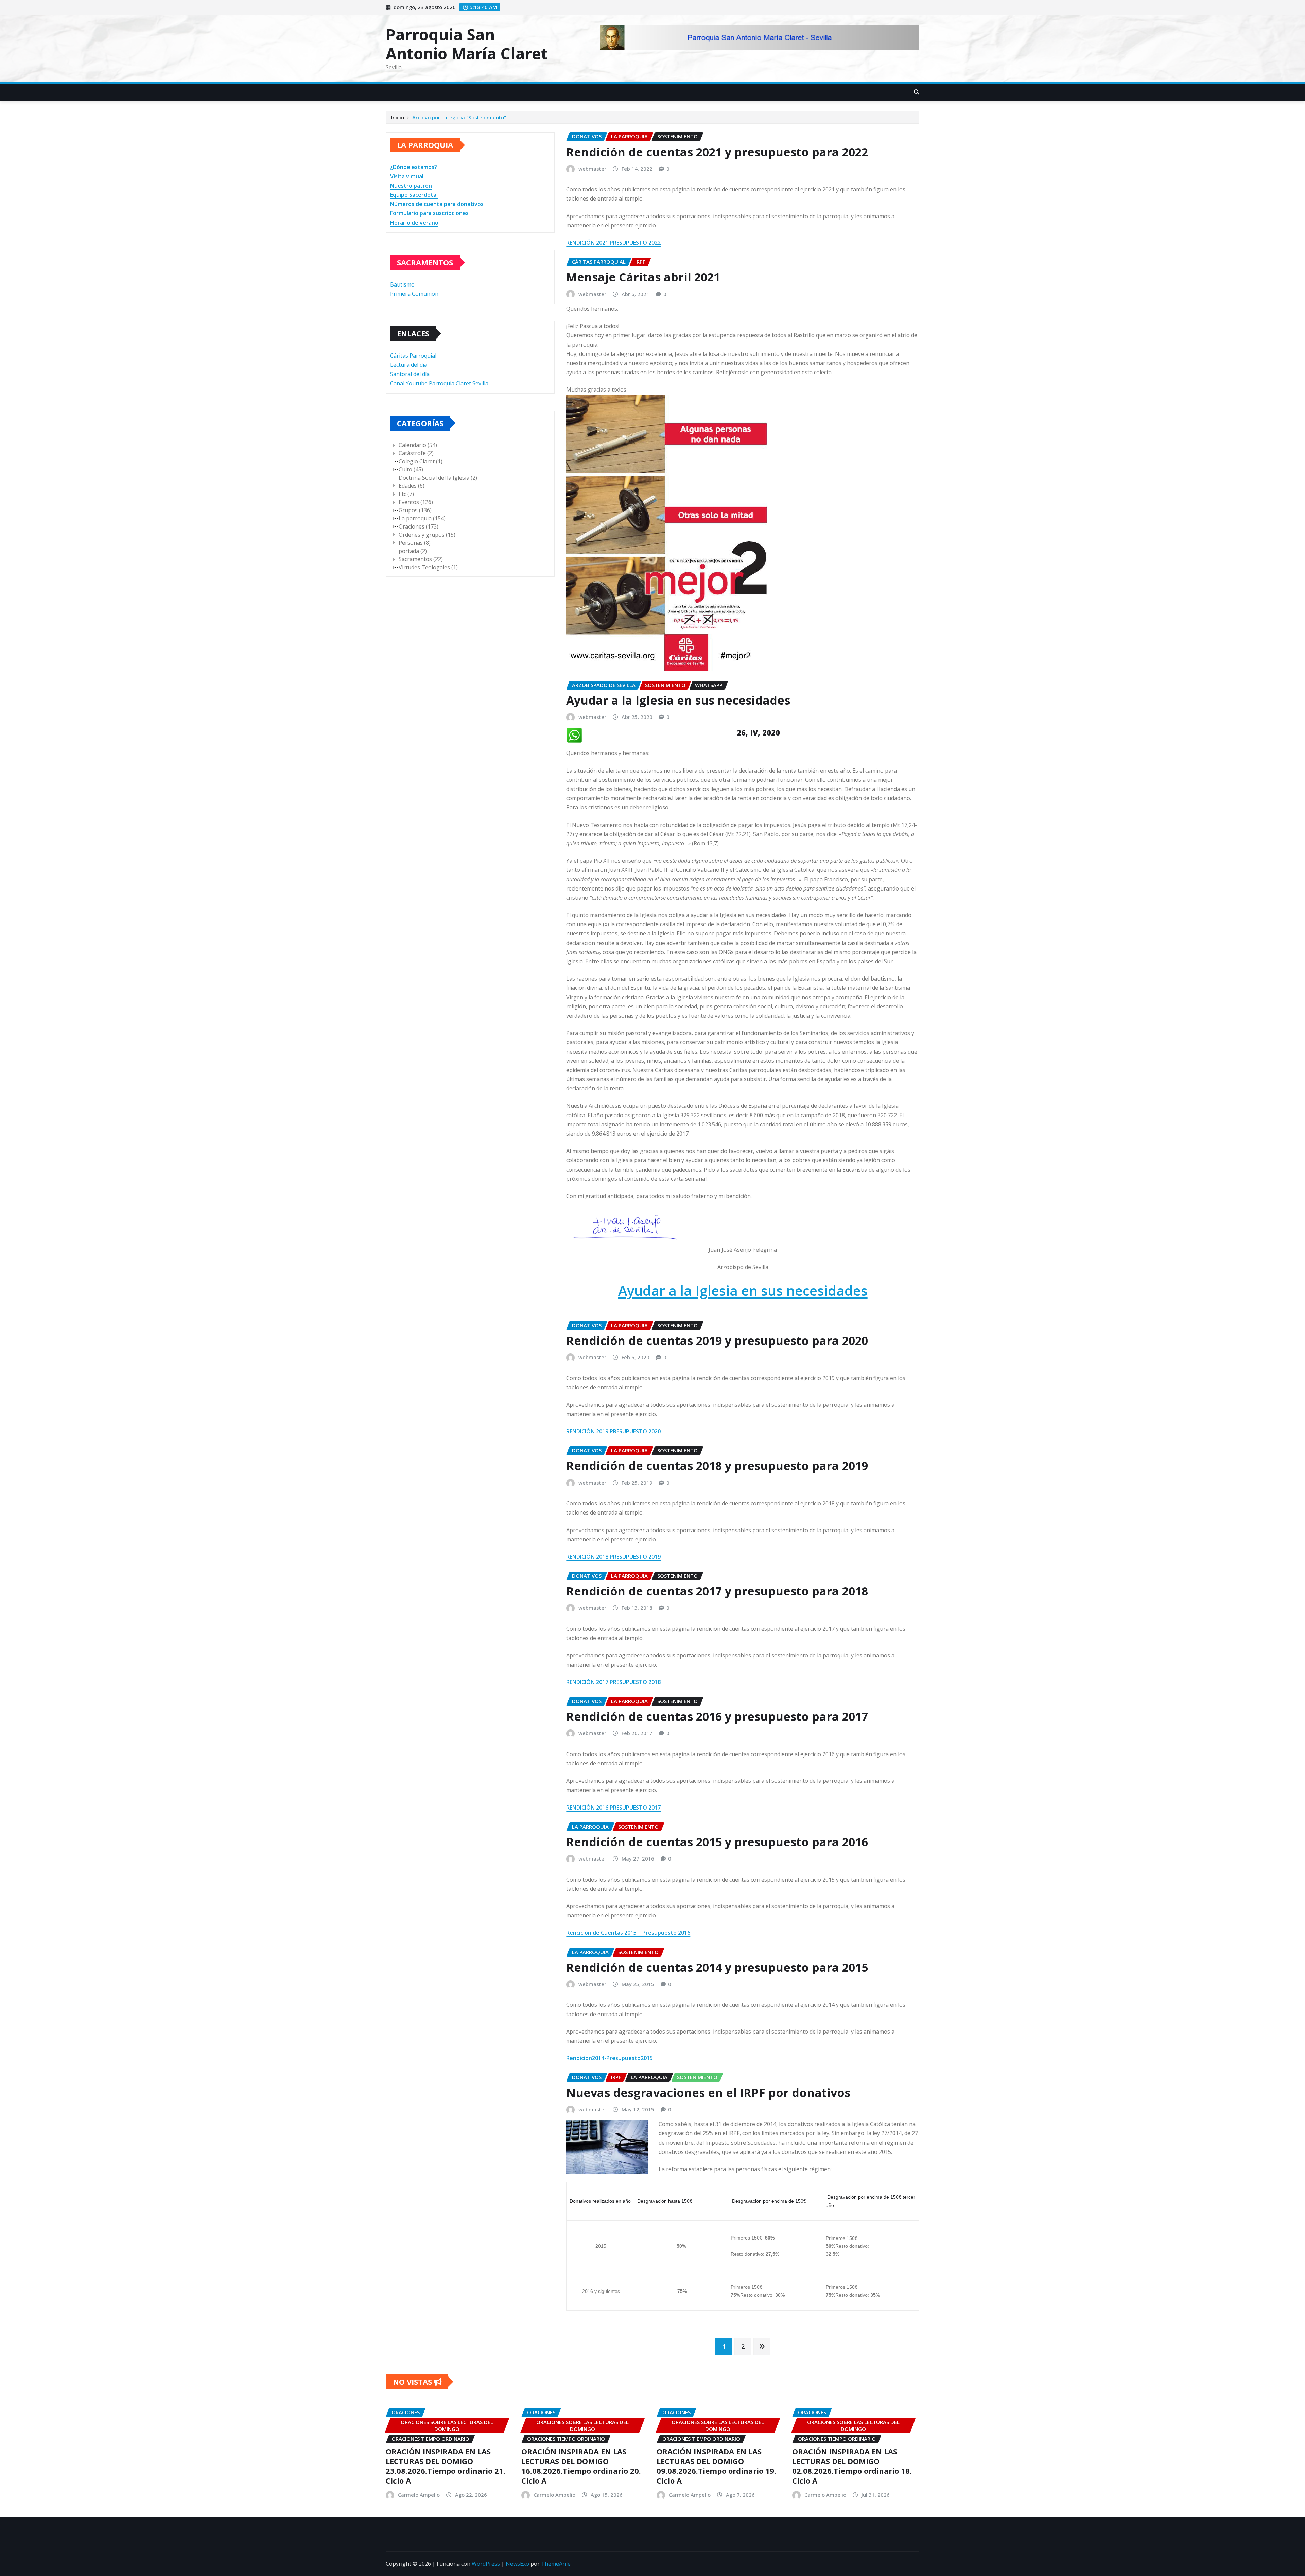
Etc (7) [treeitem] (406, 494)
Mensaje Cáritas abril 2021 (643, 277)
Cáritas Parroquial (413, 356)
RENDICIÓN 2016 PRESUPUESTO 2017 (613, 1808)
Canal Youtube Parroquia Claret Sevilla (439, 383)
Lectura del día (409, 365)
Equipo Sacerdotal (414, 195)
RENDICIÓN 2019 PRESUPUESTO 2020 (613, 1431)
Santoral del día (410, 374)
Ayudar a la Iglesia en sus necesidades (678, 700)
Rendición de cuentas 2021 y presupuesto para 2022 (717, 152)
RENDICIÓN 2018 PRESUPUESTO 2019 (613, 1557)
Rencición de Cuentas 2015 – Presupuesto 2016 (628, 1933)
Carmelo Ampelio (419, 2495)
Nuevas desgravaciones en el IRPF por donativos (708, 2093)
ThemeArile (556, 2564)
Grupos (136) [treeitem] (415, 510)
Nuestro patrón (411, 186)
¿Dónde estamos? (414, 167)
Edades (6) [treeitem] (412, 486)
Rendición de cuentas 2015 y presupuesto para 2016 (717, 1842)
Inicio (398, 117)
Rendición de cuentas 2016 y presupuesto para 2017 (717, 1716)
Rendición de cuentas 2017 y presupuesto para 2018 (717, 1591)
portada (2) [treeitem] (413, 551)
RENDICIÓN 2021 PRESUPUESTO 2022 (613, 243)
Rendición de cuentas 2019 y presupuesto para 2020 (717, 1341)
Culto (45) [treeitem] (411, 469)
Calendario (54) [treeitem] (418, 445)
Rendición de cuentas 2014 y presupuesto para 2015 (717, 1967)
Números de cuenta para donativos (437, 204)
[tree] (470, 506)
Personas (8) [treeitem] (415, 543)
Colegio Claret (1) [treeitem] (421, 461)
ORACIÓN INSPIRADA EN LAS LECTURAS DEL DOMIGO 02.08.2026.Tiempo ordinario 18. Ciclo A (852, 2466)
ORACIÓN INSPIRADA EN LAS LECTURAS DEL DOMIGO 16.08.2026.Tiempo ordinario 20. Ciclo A (581, 2466)
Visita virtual (407, 176)
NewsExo (517, 2564)
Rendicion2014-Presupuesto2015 (610, 2058)
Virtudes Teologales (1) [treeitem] (428, 567)
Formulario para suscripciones (429, 213)
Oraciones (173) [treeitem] (419, 526)
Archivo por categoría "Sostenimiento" (459, 117)
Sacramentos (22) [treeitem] (421, 559)
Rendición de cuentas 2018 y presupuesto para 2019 (717, 1466)
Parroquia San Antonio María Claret (467, 44)
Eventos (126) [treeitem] (416, 502)
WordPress (486, 2564)
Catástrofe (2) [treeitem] (416, 453)
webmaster (592, 169)
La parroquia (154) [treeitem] (422, 518)
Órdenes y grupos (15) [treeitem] (427, 535)
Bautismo (402, 284)
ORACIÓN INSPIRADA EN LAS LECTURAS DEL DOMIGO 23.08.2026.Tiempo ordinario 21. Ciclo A (446, 2466)
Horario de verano (414, 223)
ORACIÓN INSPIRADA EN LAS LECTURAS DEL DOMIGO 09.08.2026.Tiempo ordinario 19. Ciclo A (716, 2466)
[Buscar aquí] (917, 92)
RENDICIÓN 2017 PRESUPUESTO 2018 (613, 1682)
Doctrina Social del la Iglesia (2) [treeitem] (438, 478)
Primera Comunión (414, 294)
